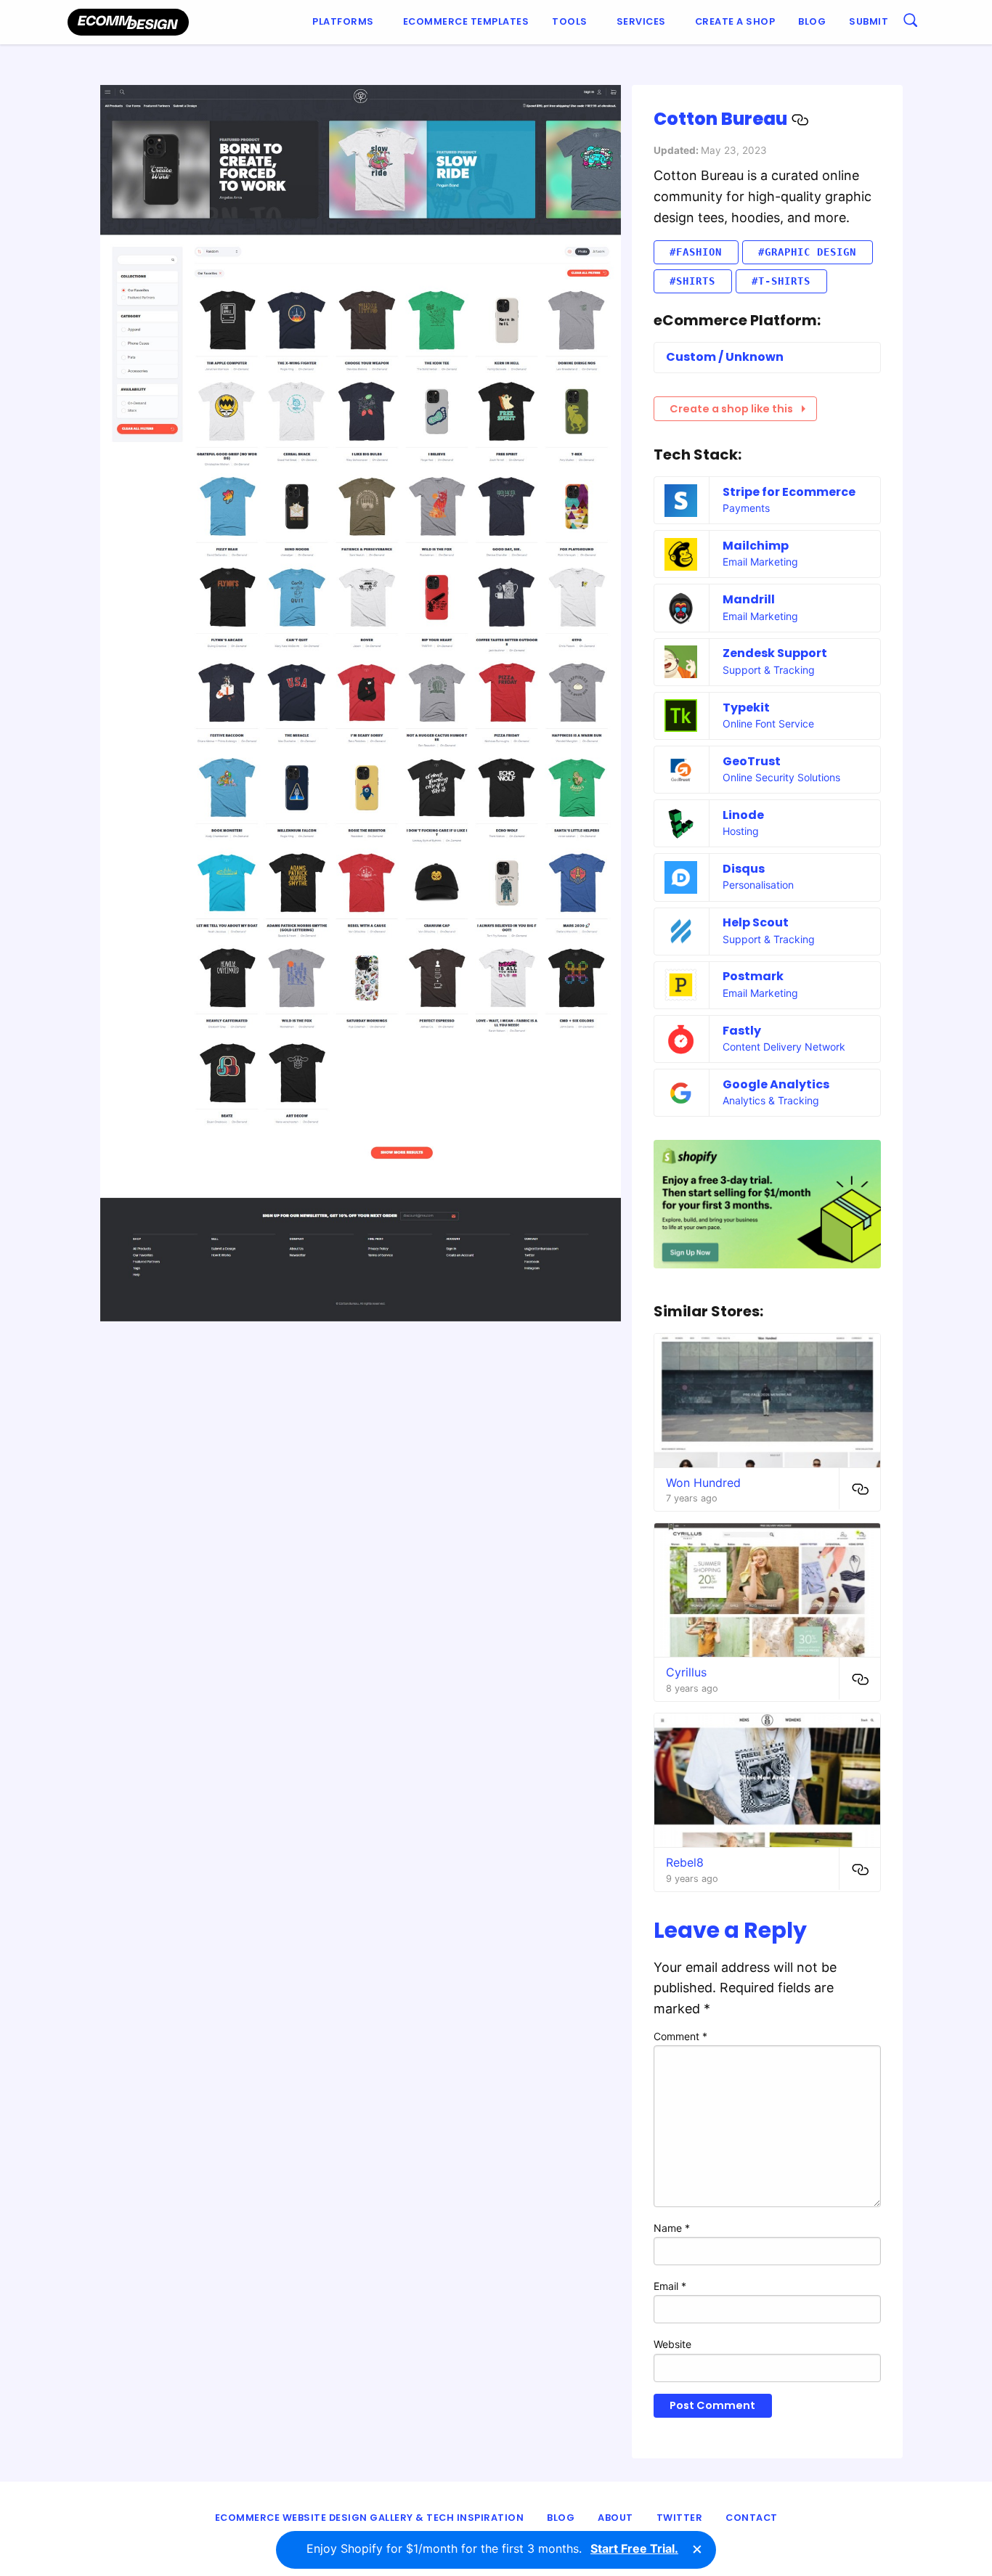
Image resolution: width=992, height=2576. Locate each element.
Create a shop (735, 21)
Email (670, 2286)
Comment (680, 2036)
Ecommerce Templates (466, 21)
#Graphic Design (807, 252)
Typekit (746, 708)
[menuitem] (346, 22)
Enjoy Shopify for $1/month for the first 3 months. (492, 2548)
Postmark (753, 976)
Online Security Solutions (781, 777)
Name (672, 2228)
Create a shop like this (731, 409)
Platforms (343, 21)
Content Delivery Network (784, 1047)
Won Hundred (703, 1483)
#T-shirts (781, 281)
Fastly (742, 1031)
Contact (752, 2518)
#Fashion (696, 252)
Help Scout (756, 922)
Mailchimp (756, 546)
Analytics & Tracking (771, 1100)
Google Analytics (776, 1084)
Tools (570, 21)
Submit (869, 21)
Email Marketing (760, 562)
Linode (743, 815)
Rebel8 (685, 1862)
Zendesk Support (775, 653)
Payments (746, 508)
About (615, 2518)
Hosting (741, 831)
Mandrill (749, 599)
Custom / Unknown (725, 357)
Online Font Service (768, 724)
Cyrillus (686, 1672)
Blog (812, 21)
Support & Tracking (769, 670)
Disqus (744, 869)
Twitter (680, 2518)
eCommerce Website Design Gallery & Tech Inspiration (370, 2518)
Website (672, 2344)
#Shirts (692, 281)
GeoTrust (752, 761)
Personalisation (758, 885)
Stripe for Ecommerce (789, 492)
